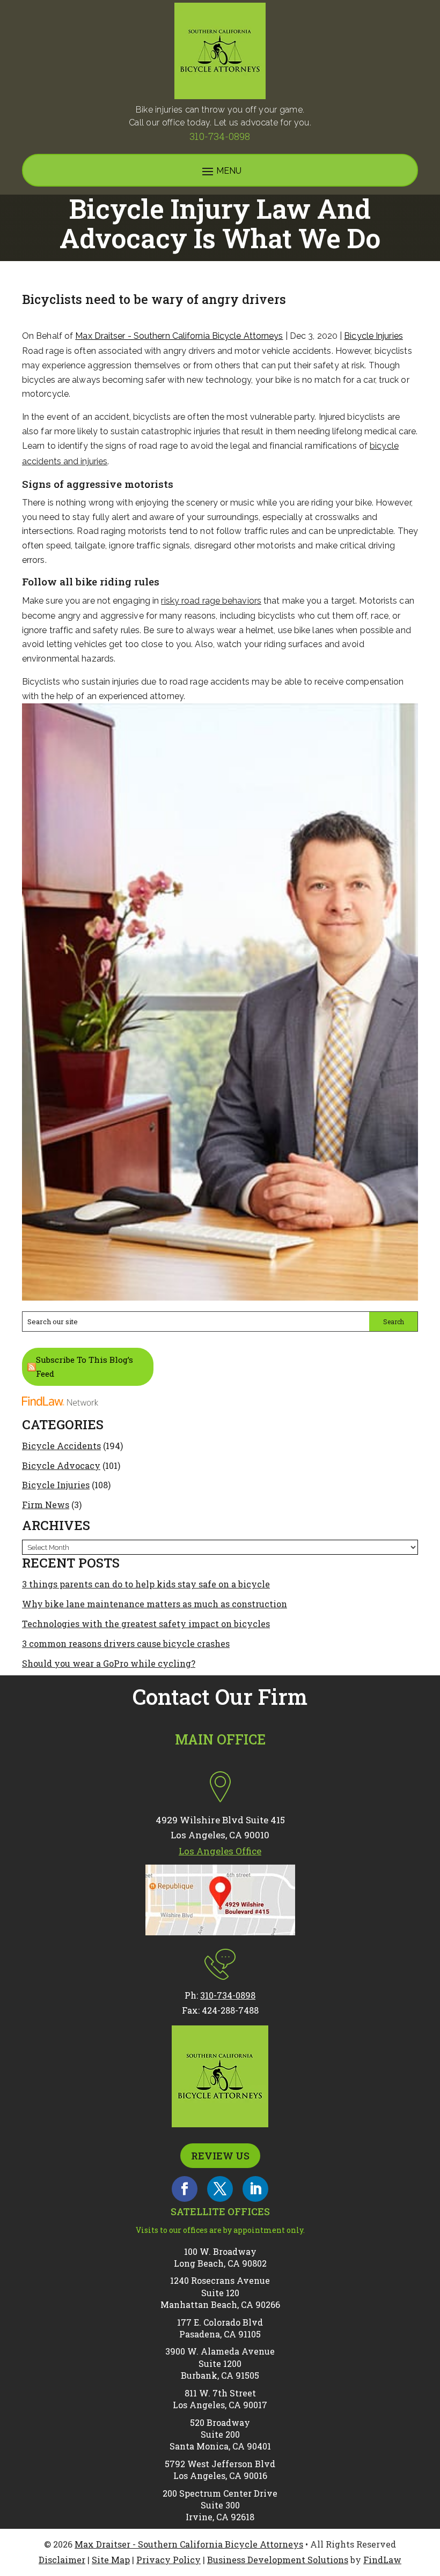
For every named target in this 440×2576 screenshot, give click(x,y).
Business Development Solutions (278, 2560)
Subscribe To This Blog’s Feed (85, 1367)
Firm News (46, 1505)
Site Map (111, 2560)
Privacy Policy (168, 2560)
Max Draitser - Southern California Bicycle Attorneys (179, 336)
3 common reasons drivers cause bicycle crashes (126, 1643)
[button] (429, 2498)
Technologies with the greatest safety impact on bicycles (146, 1624)
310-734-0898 (220, 136)
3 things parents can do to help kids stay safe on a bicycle (146, 1584)
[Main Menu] (220, 171)
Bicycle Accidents (61, 1446)
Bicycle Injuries (373, 336)
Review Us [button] (220, 2156)
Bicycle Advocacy (61, 1465)
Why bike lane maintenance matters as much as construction (155, 1604)
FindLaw (382, 2560)
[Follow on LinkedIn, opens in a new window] (255, 2189)
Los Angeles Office (220, 1851)
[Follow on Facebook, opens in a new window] (185, 2189)
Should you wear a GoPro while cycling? (109, 1663)
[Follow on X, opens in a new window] (220, 2189)
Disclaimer (62, 2560)
